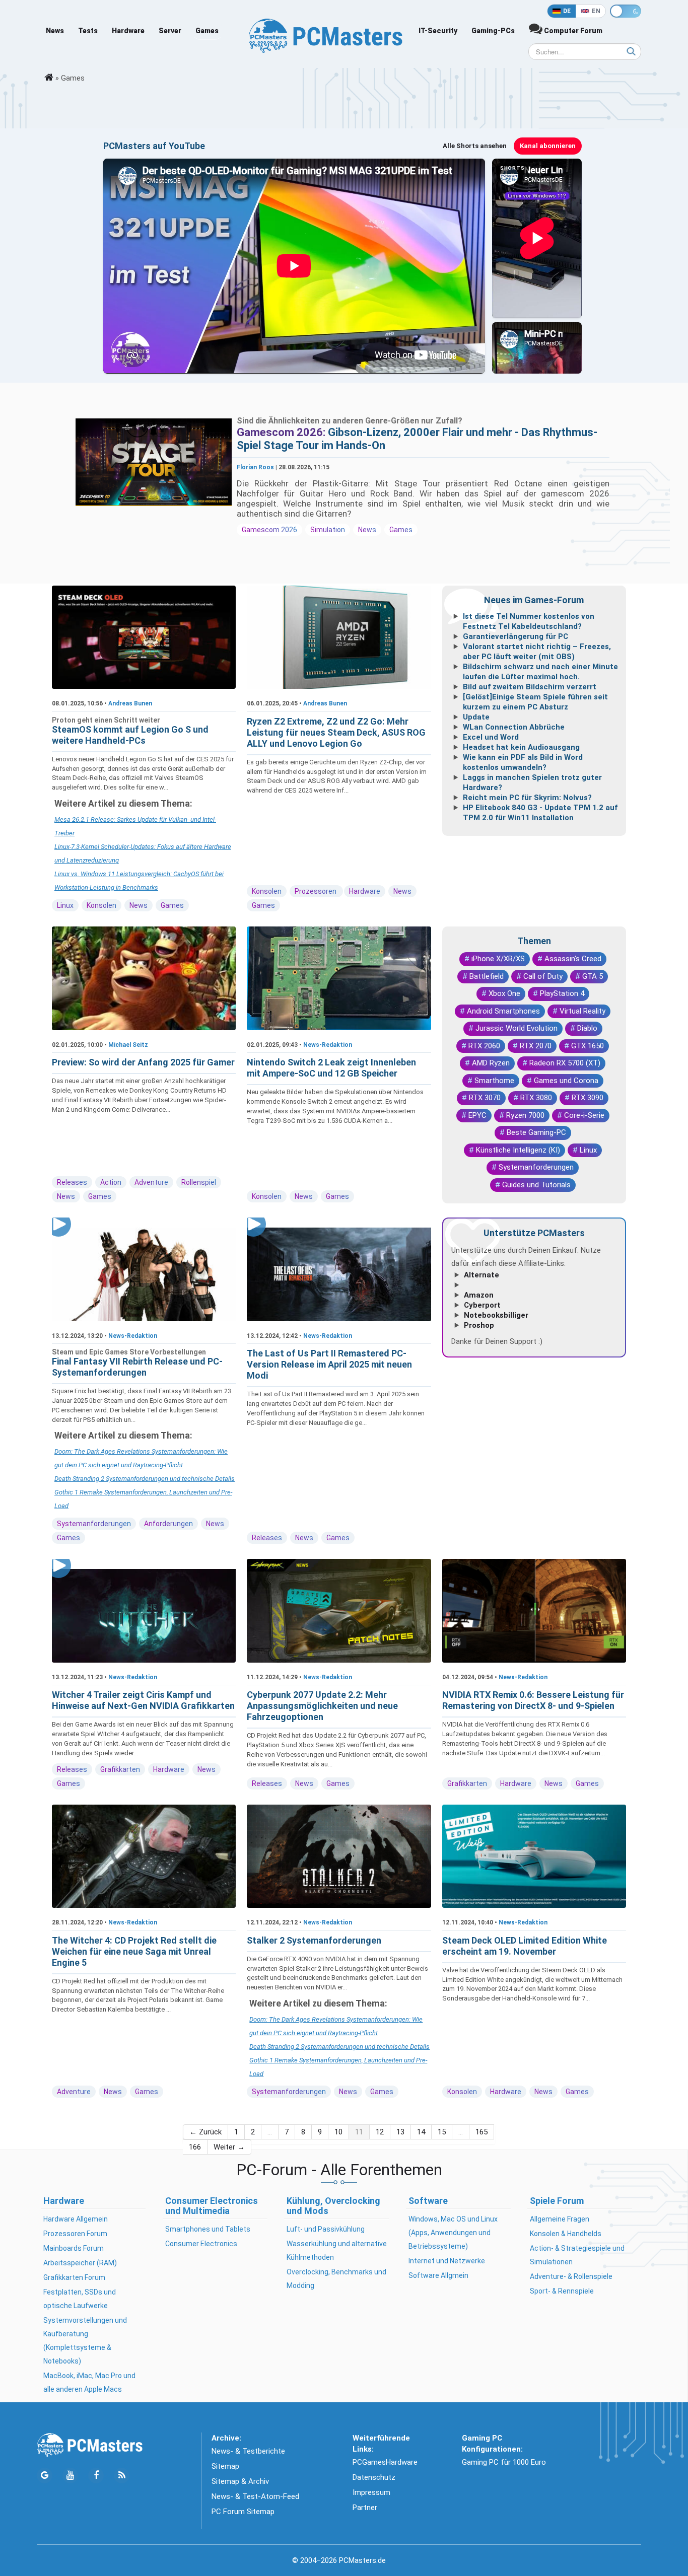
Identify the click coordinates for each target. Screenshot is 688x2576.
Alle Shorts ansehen (475, 146)
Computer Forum (572, 31)
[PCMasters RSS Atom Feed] (122, 2476)
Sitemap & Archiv (240, 2481)
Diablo (587, 1028)
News (55, 31)
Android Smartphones (503, 1011)
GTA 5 (593, 976)
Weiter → (229, 2147)
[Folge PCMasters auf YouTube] (70, 2476)
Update (476, 717)
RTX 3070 (485, 1098)
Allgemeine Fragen (560, 2219)
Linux (65, 905)
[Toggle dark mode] (626, 11)
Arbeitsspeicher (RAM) (80, 2263)
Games (207, 31)
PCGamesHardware (385, 2462)
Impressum (371, 2492)
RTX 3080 (536, 1098)
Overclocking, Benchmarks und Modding (336, 2279)
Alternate (481, 1275)
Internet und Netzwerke (447, 2261)
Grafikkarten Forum (74, 2277)
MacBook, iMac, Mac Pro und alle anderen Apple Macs (89, 2382)
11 (359, 2132)
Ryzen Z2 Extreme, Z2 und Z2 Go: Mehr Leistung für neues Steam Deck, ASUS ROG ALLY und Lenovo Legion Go (336, 732)
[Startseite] (49, 78)
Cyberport (482, 1305)
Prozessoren (316, 891)
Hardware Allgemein (76, 2219)
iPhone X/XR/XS (498, 959)
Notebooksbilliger (496, 1315)
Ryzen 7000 (525, 1115)
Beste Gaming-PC (536, 1132)
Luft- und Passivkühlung (326, 2229)
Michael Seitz (128, 1045)
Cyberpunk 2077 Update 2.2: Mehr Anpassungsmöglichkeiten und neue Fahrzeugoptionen (322, 1706)
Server (170, 31)
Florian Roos (255, 467)
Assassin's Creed (573, 959)
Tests (88, 31)
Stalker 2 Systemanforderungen (314, 1940)
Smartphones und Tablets (208, 2229)
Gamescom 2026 (269, 530)
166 (195, 2147)
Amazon (479, 1295)
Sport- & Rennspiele (562, 2291)
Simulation (328, 530)
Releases (72, 1182)
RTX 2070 (536, 1046)
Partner (365, 2508)
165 (481, 2132)
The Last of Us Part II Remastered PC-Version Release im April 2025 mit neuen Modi (329, 1364)
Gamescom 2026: (282, 432)
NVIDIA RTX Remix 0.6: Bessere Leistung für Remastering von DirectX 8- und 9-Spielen (533, 1700)
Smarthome (494, 1081)
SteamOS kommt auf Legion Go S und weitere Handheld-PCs (130, 735)
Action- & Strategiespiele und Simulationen (577, 2255)
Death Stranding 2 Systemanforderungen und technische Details (145, 1479)
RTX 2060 (484, 1046)
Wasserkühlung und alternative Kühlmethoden (337, 2250)
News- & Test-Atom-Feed (255, 2496)
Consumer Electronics (201, 2244)
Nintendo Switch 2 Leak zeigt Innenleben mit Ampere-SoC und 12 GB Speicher (331, 1068)
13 (400, 2132)
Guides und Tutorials (536, 1185)
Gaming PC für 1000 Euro (504, 2462)
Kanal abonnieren (548, 146)
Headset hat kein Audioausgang (521, 747)
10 (338, 2132)
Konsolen (101, 905)
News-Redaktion (328, 1045)
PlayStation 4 (562, 993)
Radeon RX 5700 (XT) (565, 1063)
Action (111, 1182)
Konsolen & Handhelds (566, 2234)
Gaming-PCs (493, 31)
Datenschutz (374, 2477)
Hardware (128, 31)
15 (442, 2132)
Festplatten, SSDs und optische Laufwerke (80, 2299)
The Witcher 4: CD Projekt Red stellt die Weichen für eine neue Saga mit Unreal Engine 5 (134, 1951)
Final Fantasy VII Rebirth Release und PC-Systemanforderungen (137, 1367)
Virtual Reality (582, 1011)
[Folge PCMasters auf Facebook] (96, 2476)
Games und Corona (566, 1081)
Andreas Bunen (130, 703)
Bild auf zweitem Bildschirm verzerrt (530, 687)
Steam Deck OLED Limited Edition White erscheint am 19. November (525, 1946)
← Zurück (205, 2132)
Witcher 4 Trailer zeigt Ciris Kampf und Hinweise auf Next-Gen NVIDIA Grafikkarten (143, 1700)
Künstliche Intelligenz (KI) (518, 1150)
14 (421, 2132)
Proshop (479, 1325)
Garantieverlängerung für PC (515, 636)
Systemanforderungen (536, 1167)
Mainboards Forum (74, 2248)
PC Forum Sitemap (243, 2512)
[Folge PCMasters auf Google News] (45, 2476)
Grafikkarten (120, 1769)
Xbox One (504, 993)
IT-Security (438, 31)
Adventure (151, 1182)
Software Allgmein (438, 2275)
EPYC (477, 1115)
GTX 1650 (588, 1046)
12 (380, 2132)
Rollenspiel (199, 1182)
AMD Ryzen (491, 1063)
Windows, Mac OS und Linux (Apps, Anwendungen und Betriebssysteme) (453, 2233)
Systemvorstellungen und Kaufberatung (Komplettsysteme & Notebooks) (85, 2341)
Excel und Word (491, 737)
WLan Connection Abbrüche (514, 727)
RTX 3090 (588, 1098)
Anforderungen (168, 1524)
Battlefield (487, 976)
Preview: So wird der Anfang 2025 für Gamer (143, 1062)
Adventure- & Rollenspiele (571, 2276)
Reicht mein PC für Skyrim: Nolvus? (527, 798)
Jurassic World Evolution (517, 1028)
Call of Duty (543, 976)
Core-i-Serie (584, 1115)
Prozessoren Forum (75, 2234)
